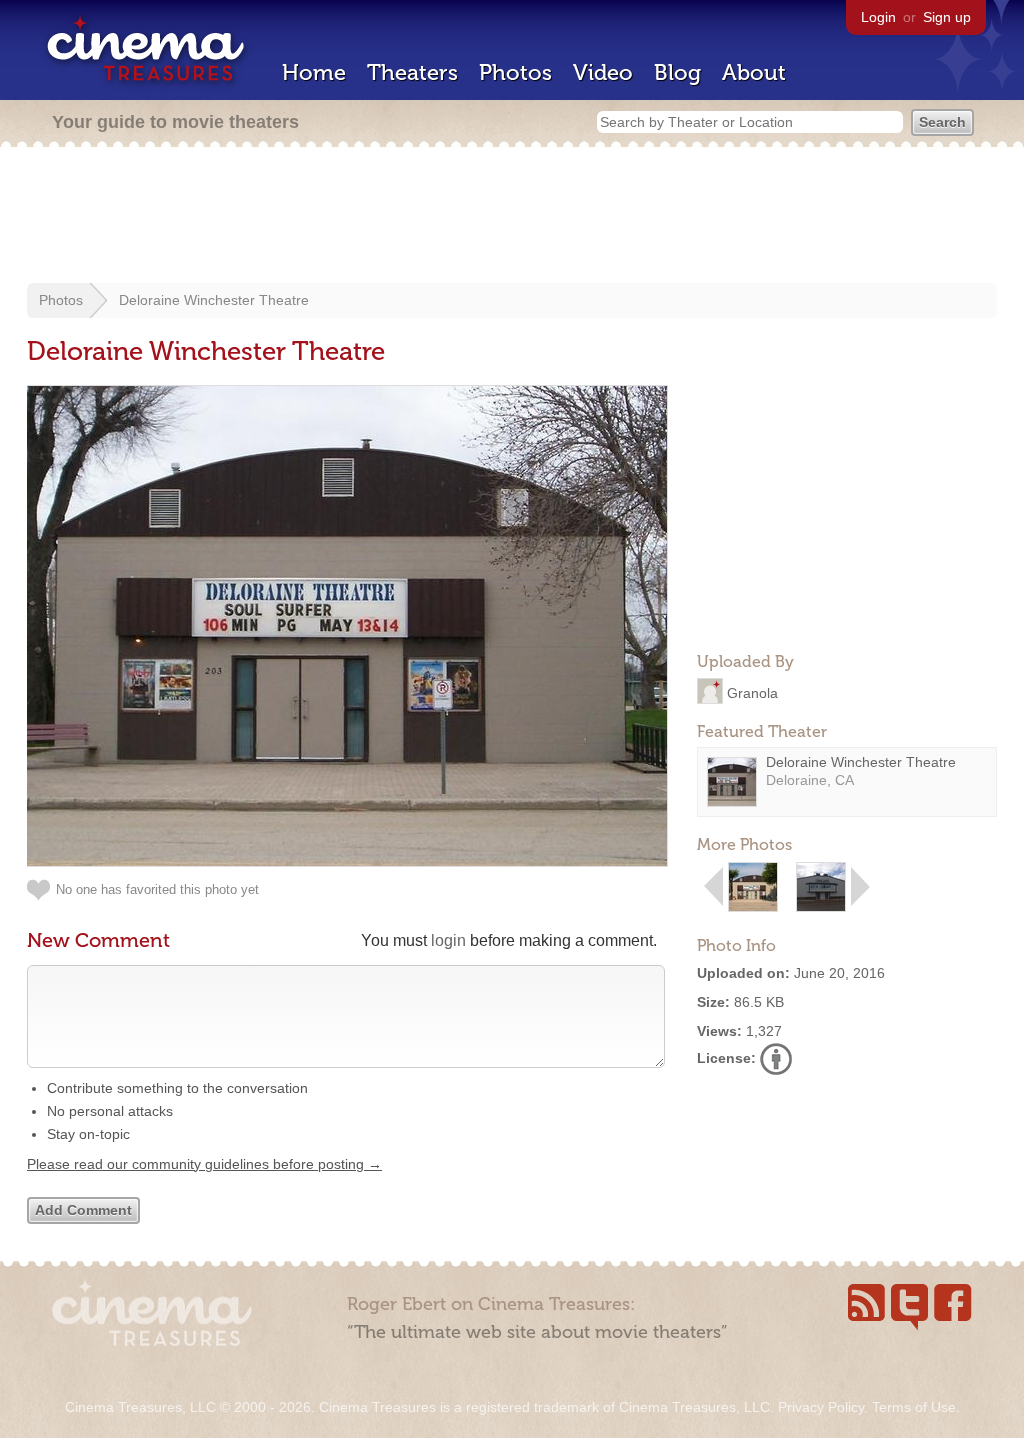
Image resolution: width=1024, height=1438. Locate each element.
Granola (752, 692)
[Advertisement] (512, 217)
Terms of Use (914, 1407)
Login (878, 17)
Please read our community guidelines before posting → (204, 1164)
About (754, 72)
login (448, 940)
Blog (677, 72)
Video (603, 72)
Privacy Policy (821, 1407)
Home (314, 72)
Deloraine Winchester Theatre (214, 300)
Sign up (947, 17)
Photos (515, 72)
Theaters (412, 72)
